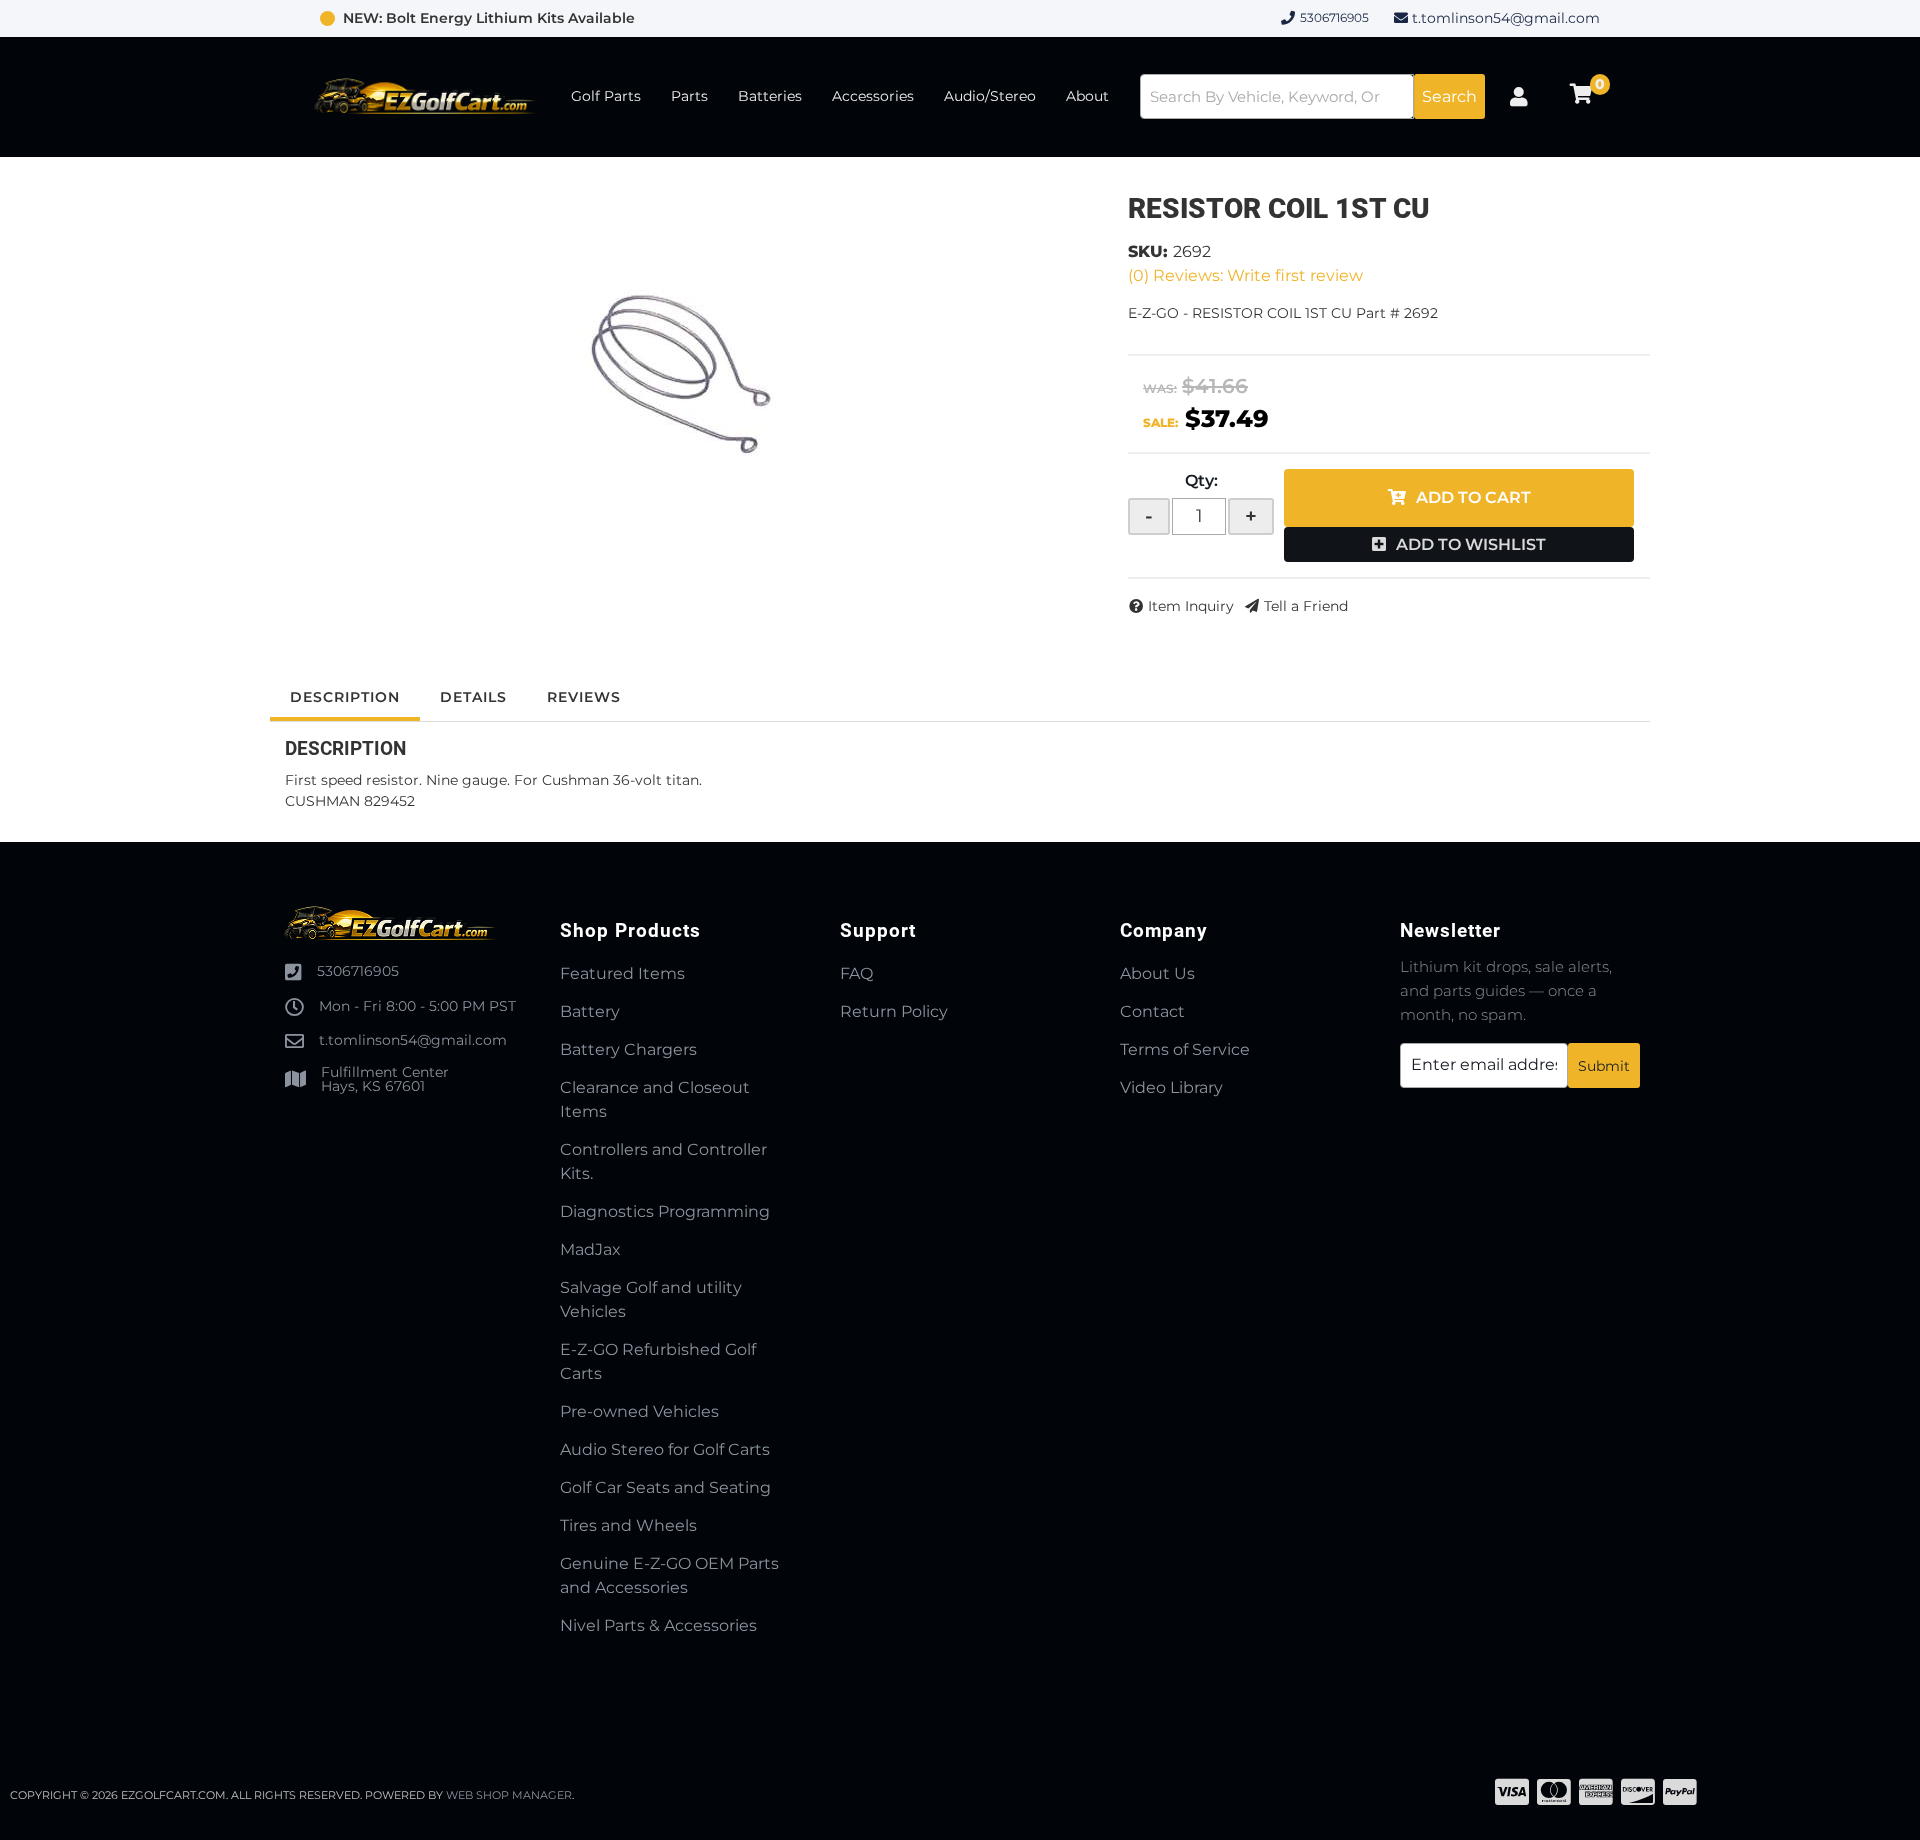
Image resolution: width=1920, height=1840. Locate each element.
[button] (1312, 96)
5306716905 (358, 971)
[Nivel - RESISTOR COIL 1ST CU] (684, 372)
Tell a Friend (1306, 606)
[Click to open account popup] (1519, 97)
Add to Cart (1473, 497)
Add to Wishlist (1471, 544)
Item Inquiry (1191, 606)
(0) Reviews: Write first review (1245, 275)
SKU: (1148, 251)
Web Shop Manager (509, 1795)
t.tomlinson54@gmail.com (1506, 18)
